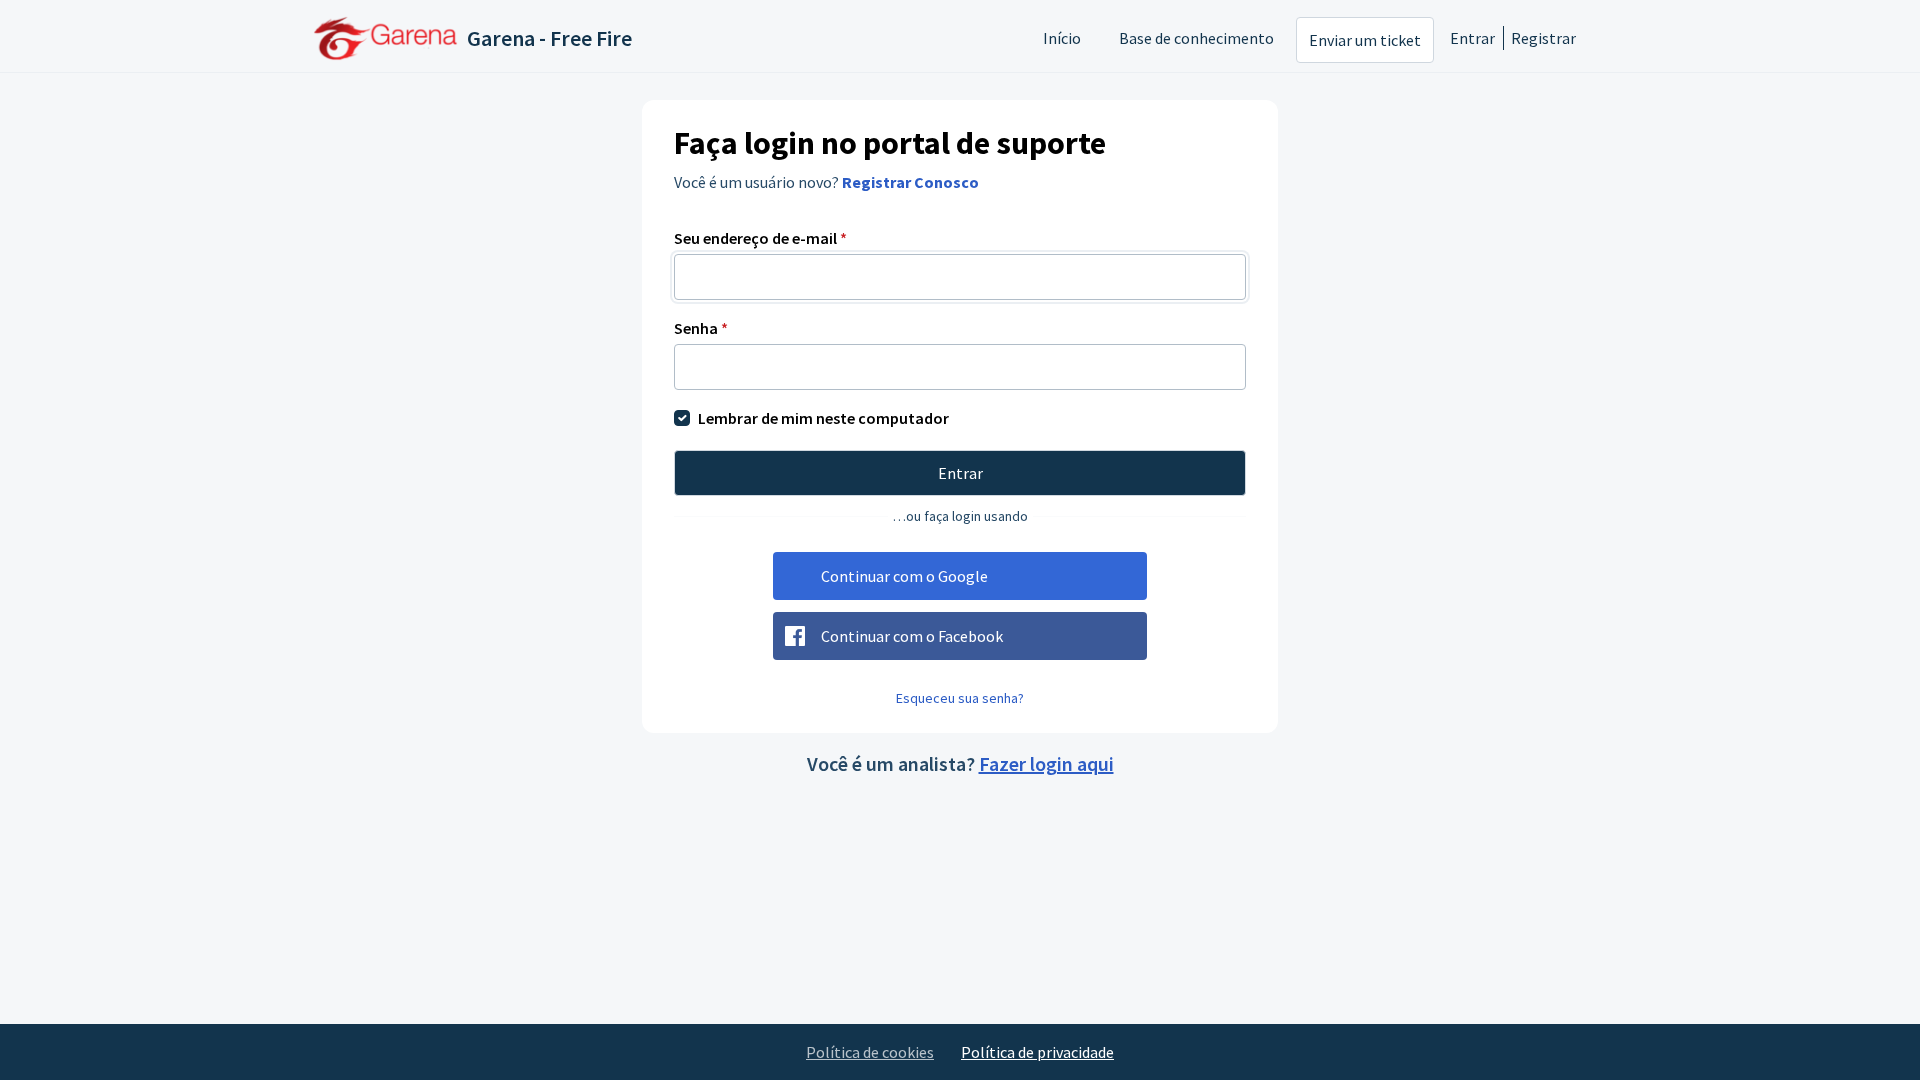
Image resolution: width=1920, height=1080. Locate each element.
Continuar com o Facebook (912, 636)
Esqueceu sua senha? (960, 698)
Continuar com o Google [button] (904, 576)
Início (1062, 38)
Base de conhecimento (1196, 38)
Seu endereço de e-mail (760, 238)
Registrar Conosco (910, 182)
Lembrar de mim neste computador (823, 418)
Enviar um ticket (1365, 40)
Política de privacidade (1037, 1052)
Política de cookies (870, 1052)
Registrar (1543, 38)
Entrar (1472, 38)
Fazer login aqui (1046, 763)
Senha (701, 328)
